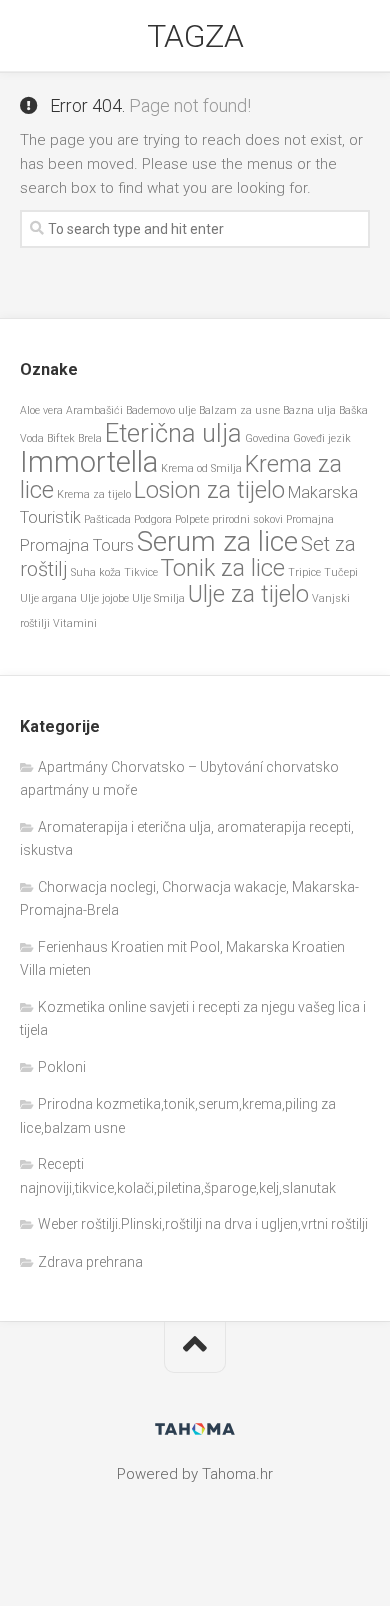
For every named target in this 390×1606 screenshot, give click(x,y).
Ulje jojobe (104, 598)
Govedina (267, 438)
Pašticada (107, 519)
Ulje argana (48, 598)
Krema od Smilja (201, 468)
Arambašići (94, 410)
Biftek (61, 438)
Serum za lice (217, 541)
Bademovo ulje (161, 410)
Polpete (192, 519)
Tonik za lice (223, 568)
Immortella (89, 462)
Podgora (153, 519)
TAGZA (195, 36)
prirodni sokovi (247, 519)
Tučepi (341, 572)
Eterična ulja (173, 433)
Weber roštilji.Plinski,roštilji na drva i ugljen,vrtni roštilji (203, 1224)
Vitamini (75, 623)
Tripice (304, 572)
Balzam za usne (239, 410)
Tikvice (141, 572)
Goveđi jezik (322, 438)
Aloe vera (41, 410)
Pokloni (62, 1067)
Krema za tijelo (94, 494)
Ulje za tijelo (248, 594)
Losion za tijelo (209, 490)
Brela (90, 438)
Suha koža (96, 572)
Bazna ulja (309, 410)
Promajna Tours (77, 545)
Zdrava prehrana (90, 1262)
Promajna (310, 519)
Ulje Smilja (158, 598)
